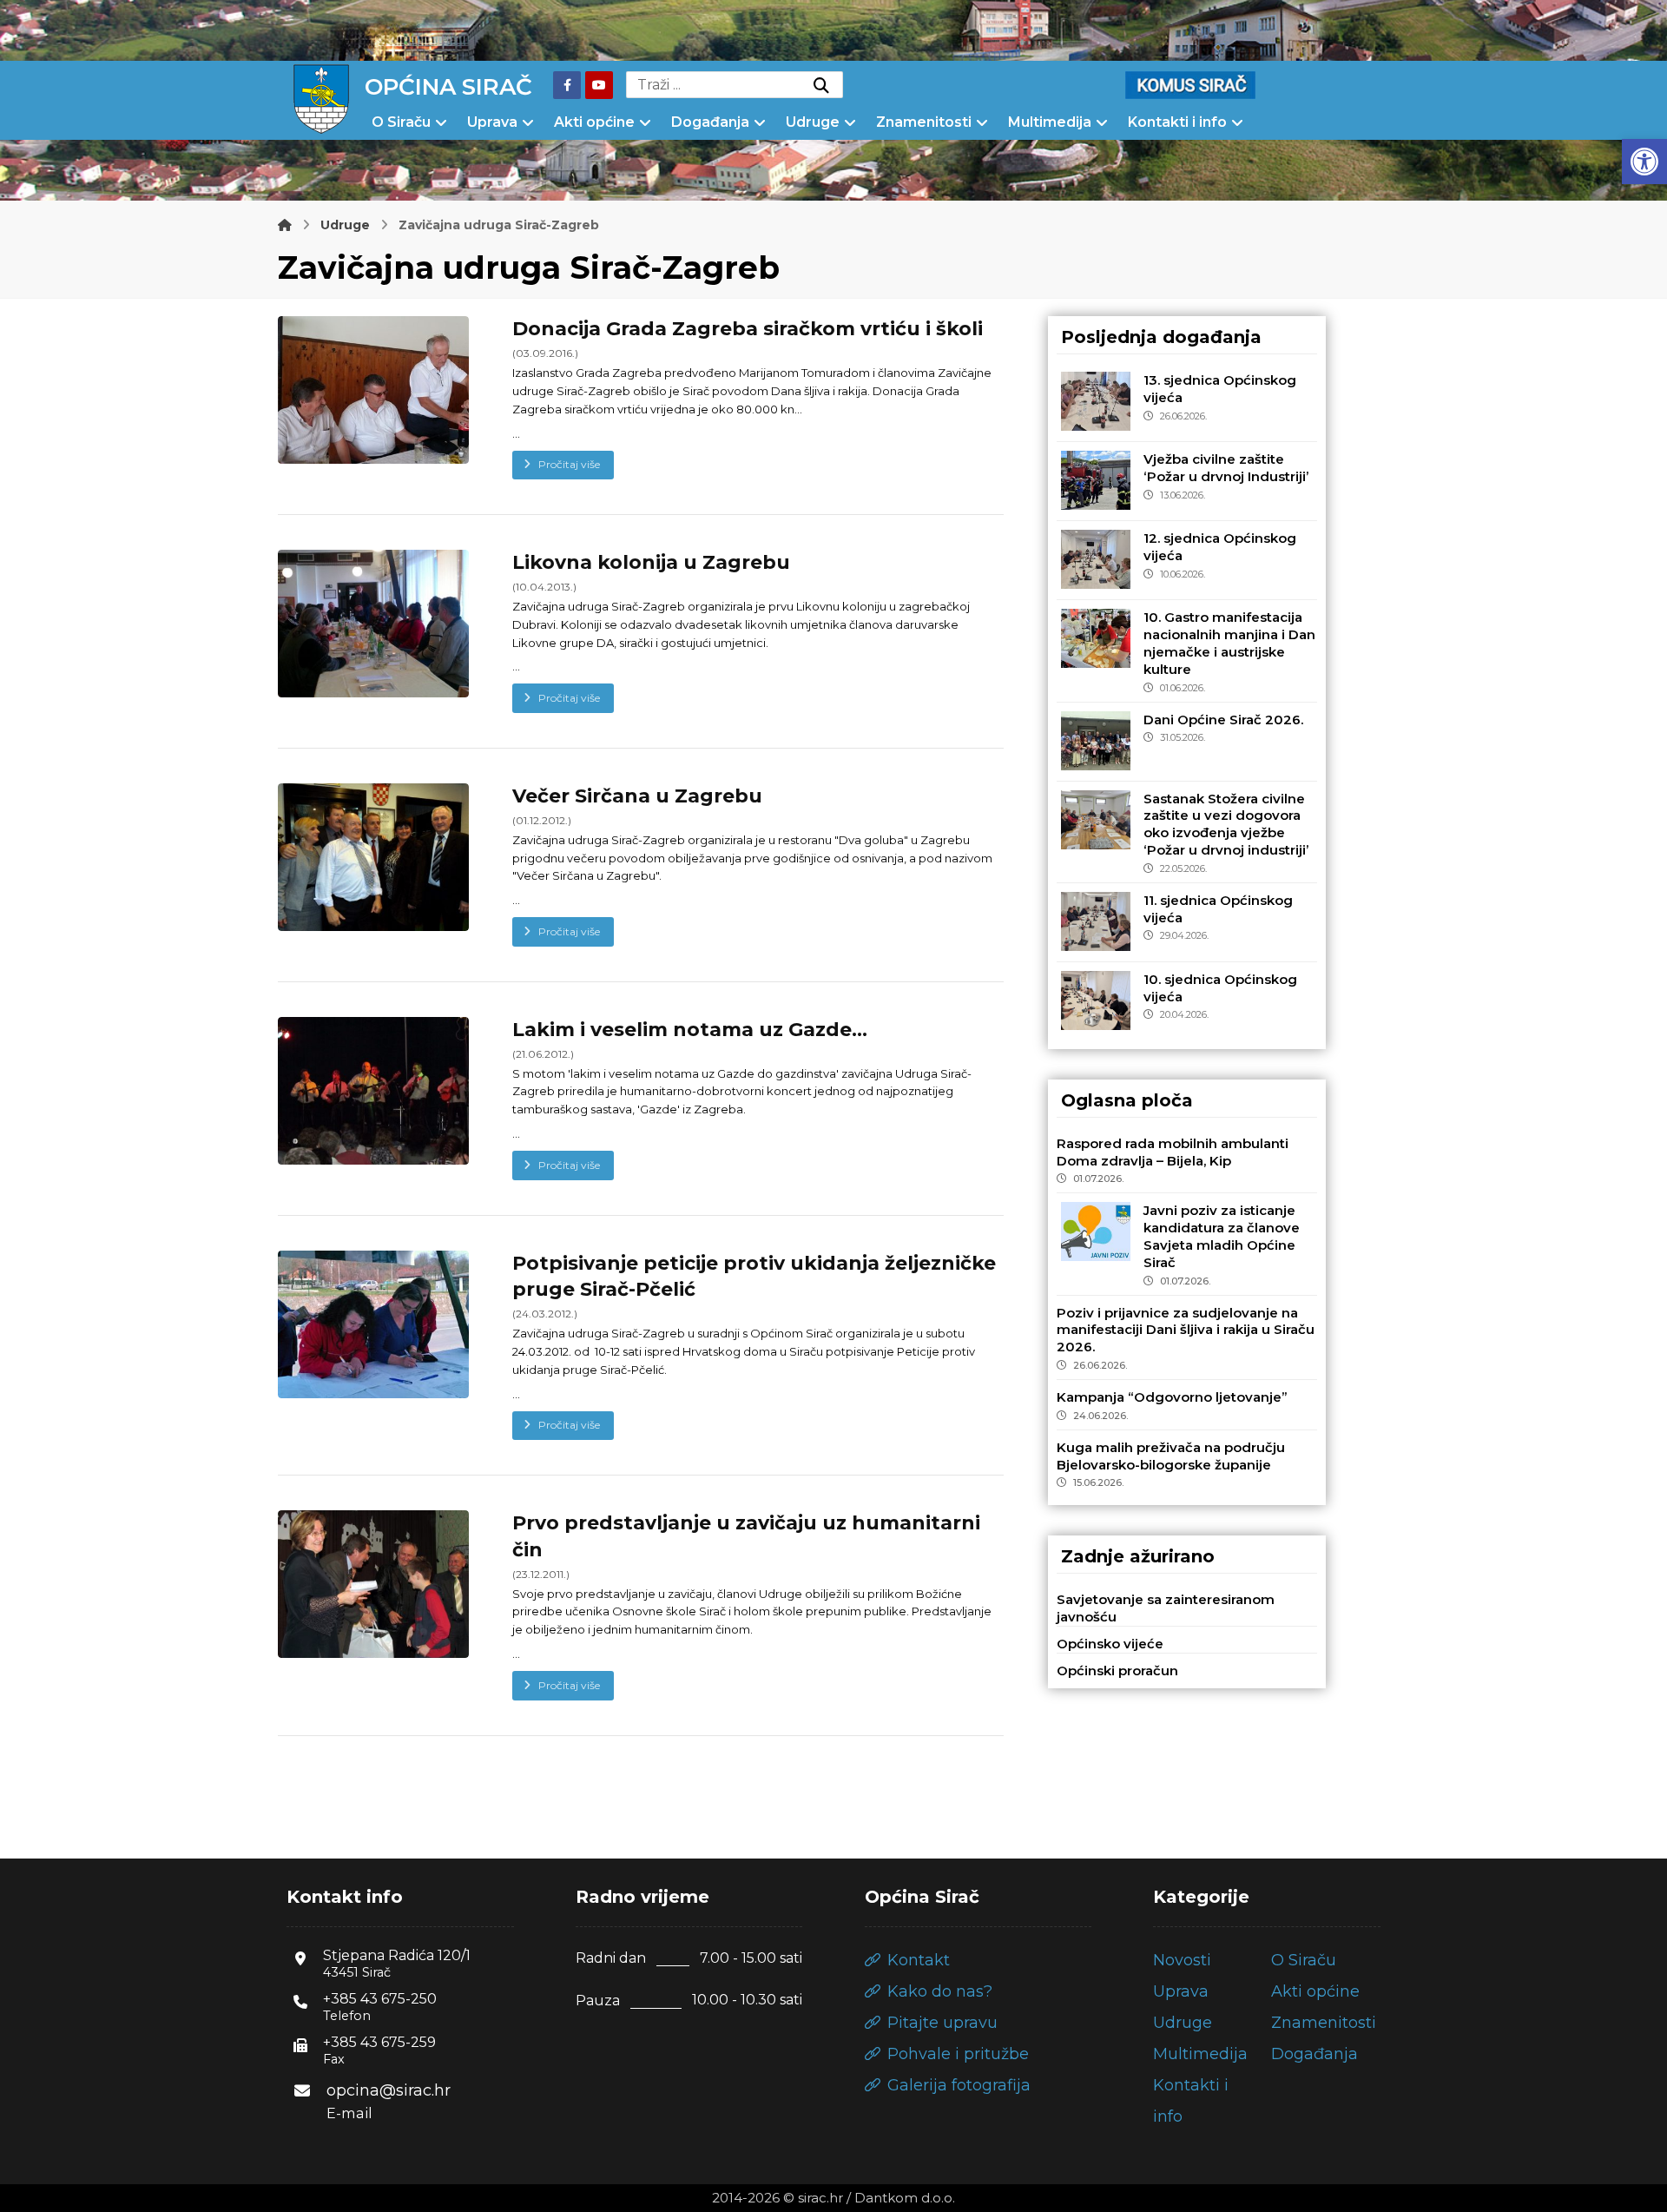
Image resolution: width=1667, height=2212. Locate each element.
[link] (1644, 162)
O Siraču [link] (1304, 1960)
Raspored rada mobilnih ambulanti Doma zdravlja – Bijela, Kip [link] (1173, 1152)
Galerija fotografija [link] (959, 2085)
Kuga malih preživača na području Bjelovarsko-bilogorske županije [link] (1171, 1456)
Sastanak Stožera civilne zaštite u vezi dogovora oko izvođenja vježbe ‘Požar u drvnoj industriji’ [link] (1226, 824)
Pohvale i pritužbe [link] (958, 2054)
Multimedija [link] (1200, 2054)
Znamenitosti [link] (1324, 2023)
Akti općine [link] (1315, 1991)
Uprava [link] (1181, 1991)
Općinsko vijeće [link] (1110, 1644)
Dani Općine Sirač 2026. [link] (1223, 720)
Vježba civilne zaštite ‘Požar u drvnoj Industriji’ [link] (1226, 468)
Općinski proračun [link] (1117, 1671)
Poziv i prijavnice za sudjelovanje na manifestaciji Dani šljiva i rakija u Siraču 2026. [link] (1186, 1330)
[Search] (821, 86)
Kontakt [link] (919, 1960)
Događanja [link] (1314, 2054)
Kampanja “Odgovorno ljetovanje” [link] (1172, 1397)
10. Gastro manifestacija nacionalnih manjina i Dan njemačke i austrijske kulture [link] (1229, 643)
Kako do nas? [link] (940, 1991)
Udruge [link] (1183, 2023)
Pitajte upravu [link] (942, 2023)
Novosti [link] (1182, 1960)
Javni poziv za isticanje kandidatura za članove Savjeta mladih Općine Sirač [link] (1222, 1236)
